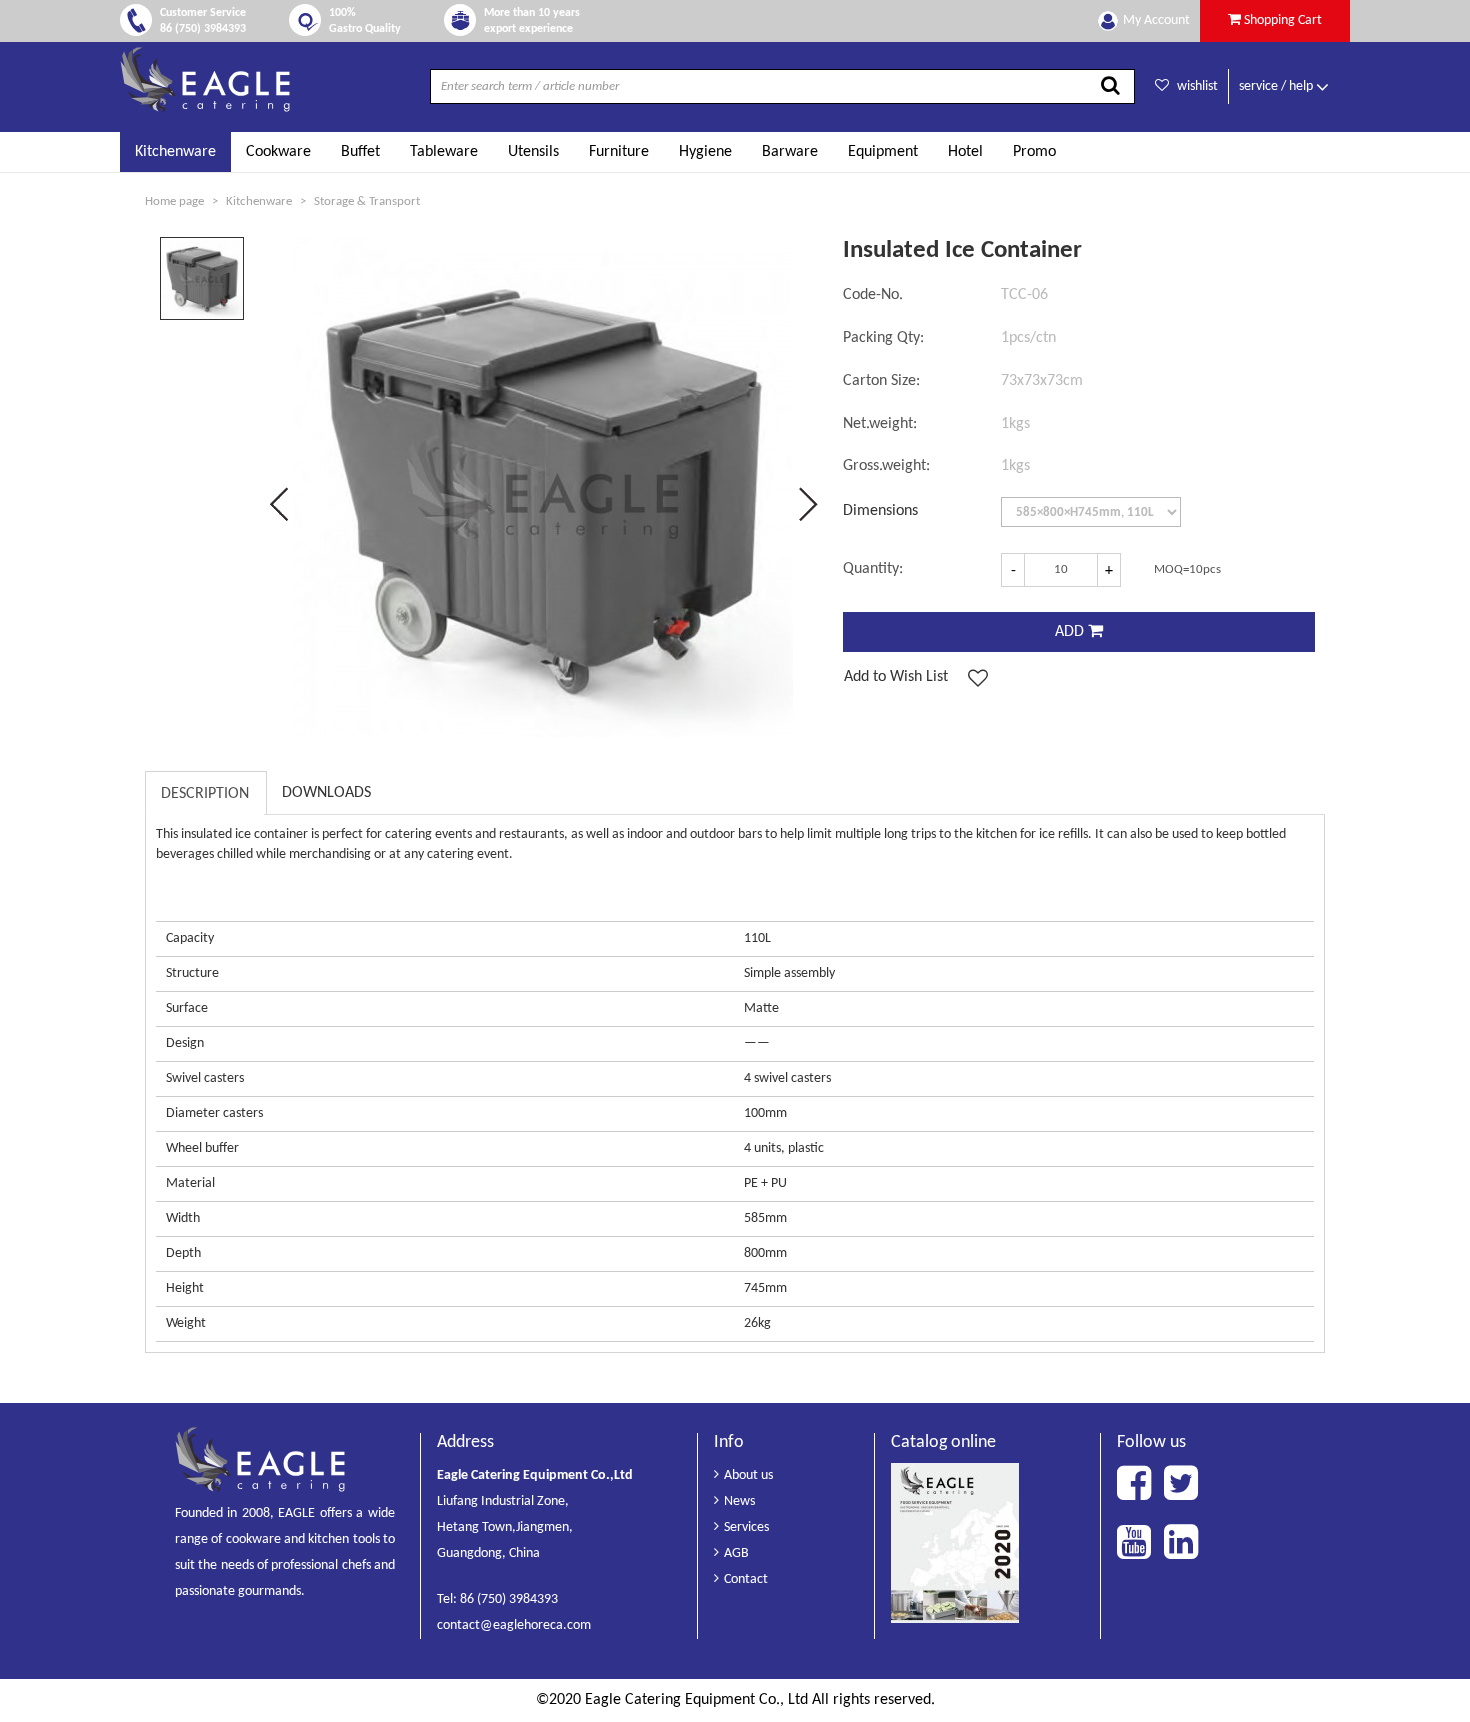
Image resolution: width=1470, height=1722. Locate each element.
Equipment (883, 152)
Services (746, 1527)
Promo (1034, 152)
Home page (174, 201)
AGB (736, 1553)
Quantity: (873, 569)
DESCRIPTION (205, 794)
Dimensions (880, 511)
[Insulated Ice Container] (203, 279)
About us (748, 1475)
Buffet (360, 152)
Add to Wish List (896, 677)
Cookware (278, 152)
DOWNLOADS (326, 793)
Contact (746, 1579)
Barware (790, 152)
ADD (1071, 632)
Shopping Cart (1281, 20)
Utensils (533, 152)
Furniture (619, 152)
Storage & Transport (367, 201)
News (739, 1501)
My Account (1156, 20)
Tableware (444, 152)
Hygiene (705, 152)
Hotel (965, 152)
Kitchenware (175, 152)
